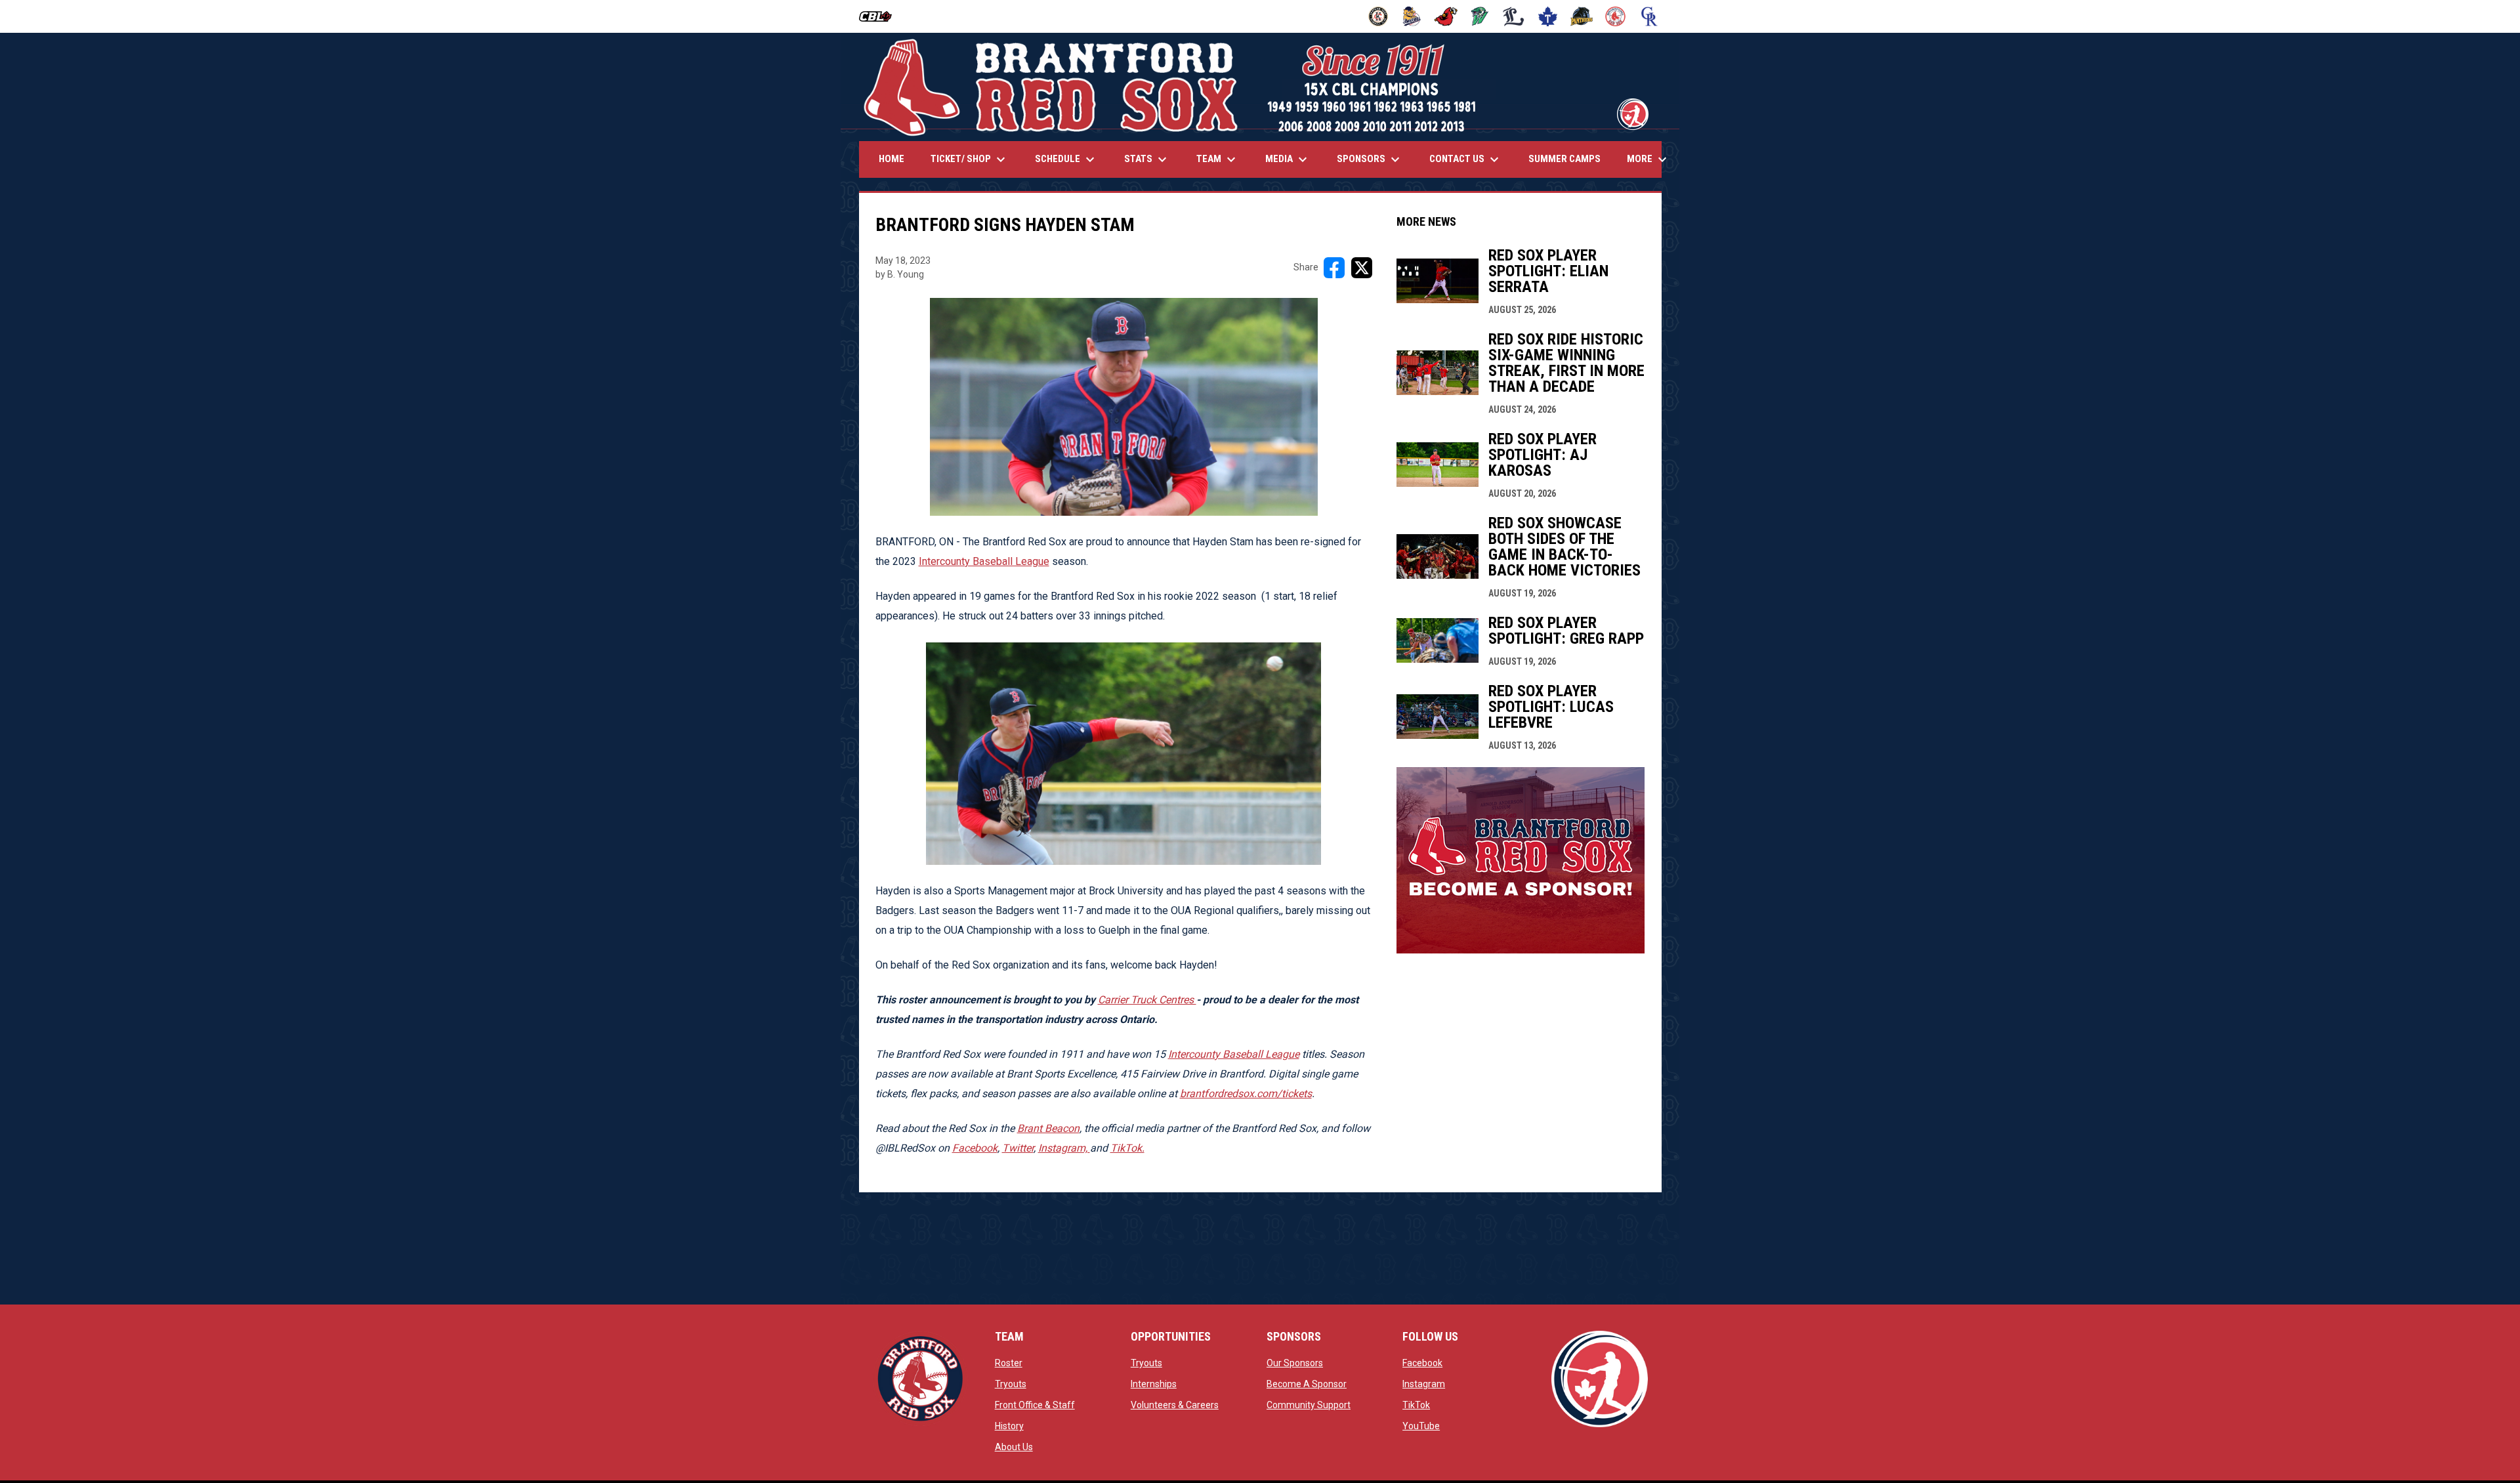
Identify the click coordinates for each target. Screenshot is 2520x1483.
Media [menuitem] (1288, 159)
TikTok (1416, 1405)
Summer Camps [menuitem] (1564, 159)
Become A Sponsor (1307, 1384)
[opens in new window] (1521, 950)
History (1009, 1426)
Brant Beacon (1048, 1128)
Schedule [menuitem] (1066, 159)
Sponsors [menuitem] (1370, 159)
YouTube (1421, 1426)
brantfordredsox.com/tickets (1246, 1094)
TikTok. (1127, 1148)
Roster (1009, 1363)
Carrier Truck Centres (1147, 1000)
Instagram (1424, 1384)
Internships (1154, 1384)
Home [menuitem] (892, 159)
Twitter (1018, 1148)
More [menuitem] (1648, 159)
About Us (1014, 1447)
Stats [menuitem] (1147, 159)
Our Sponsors (1295, 1363)
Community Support (1309, 1405)
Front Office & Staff (1035, 1405)
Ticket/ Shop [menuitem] (970, 159)
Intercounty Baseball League (984, 561)
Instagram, (1064, 1148)
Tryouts (1011, 1384)
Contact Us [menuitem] (1466, 159)
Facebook (975, 1148)
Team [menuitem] (1218, 159)
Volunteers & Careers (1175, 1405)
